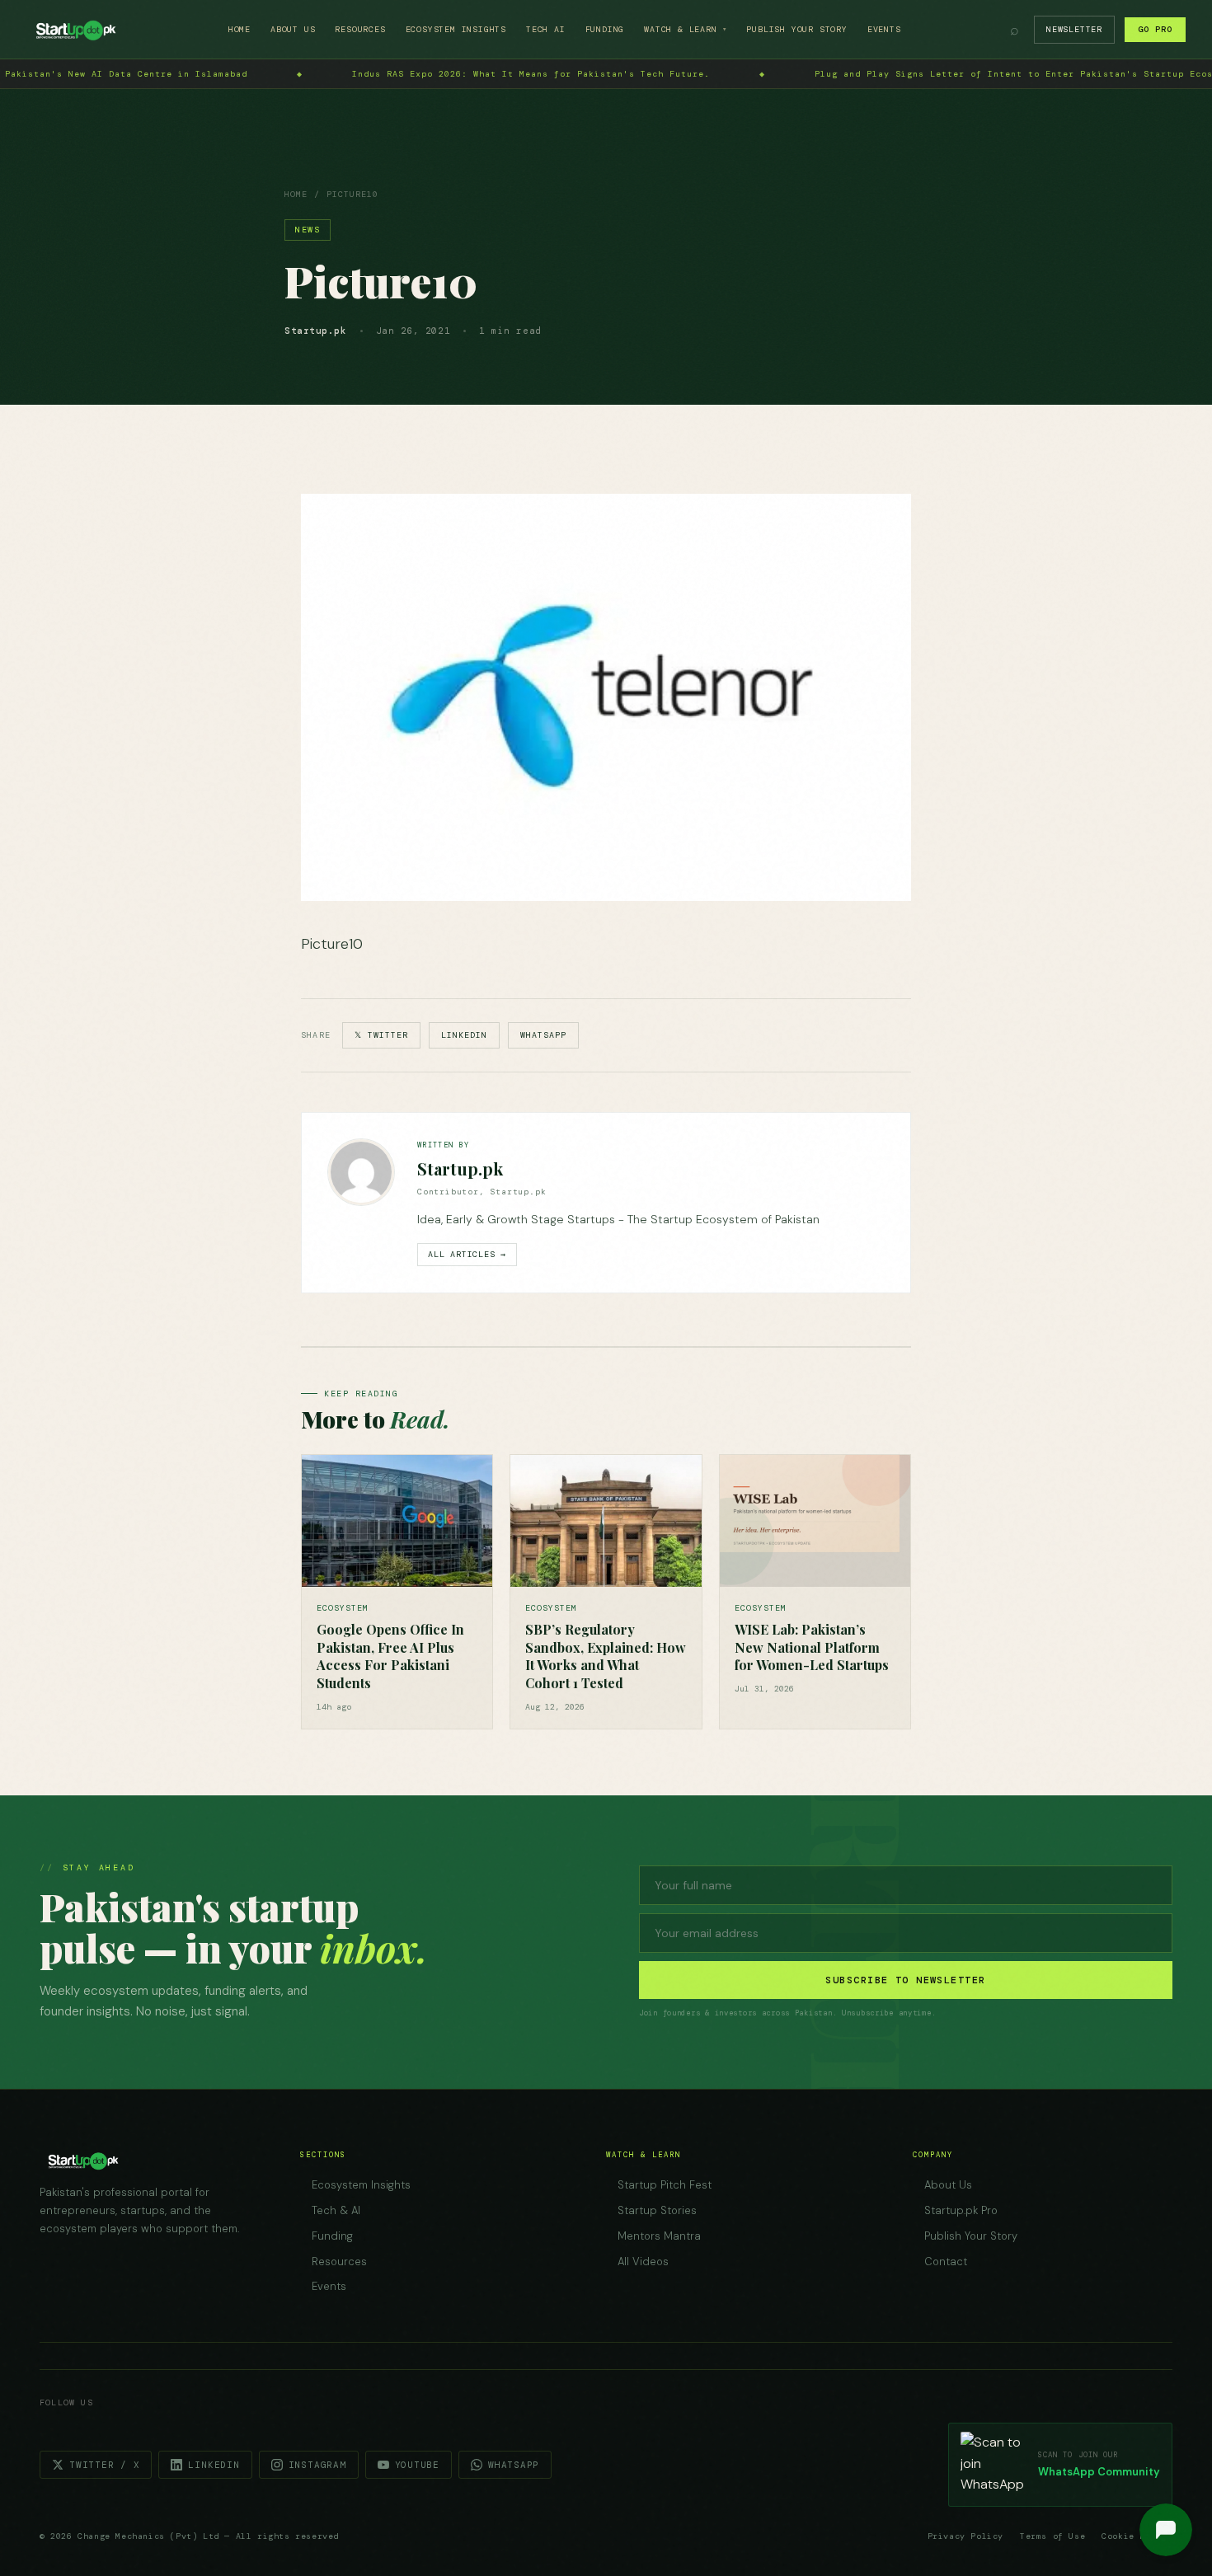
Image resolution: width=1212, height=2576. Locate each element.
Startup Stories (657, 2210)
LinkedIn (464, 1035)
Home (240, 29)
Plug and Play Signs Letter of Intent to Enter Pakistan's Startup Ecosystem (641, 74)
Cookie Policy (1137, 2536)
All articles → (467, 1254)
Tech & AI (336, 2210)
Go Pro (1155, 29)
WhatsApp (543, 1035)
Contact (946, 2262)
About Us (293, 29)
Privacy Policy (965, 2536)
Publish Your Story (796, 29)
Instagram (317, 2465)
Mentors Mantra (659, 2236)
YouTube (417, 2465)
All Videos (643, 2262)
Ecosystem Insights (456, 29)
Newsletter (1074, 29)
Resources (360, 29)
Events (884, 29)
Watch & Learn (685, 29)
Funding (605, 29)
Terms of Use (1052, 2536)
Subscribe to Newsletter (905, 1980)
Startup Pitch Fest (665, 2185)
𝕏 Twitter (381, 1035)
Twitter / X (104, 2465)
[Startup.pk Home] (75, 30)
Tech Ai (546, 29)
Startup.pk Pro (961, 2210)
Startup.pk (460, 1168)
